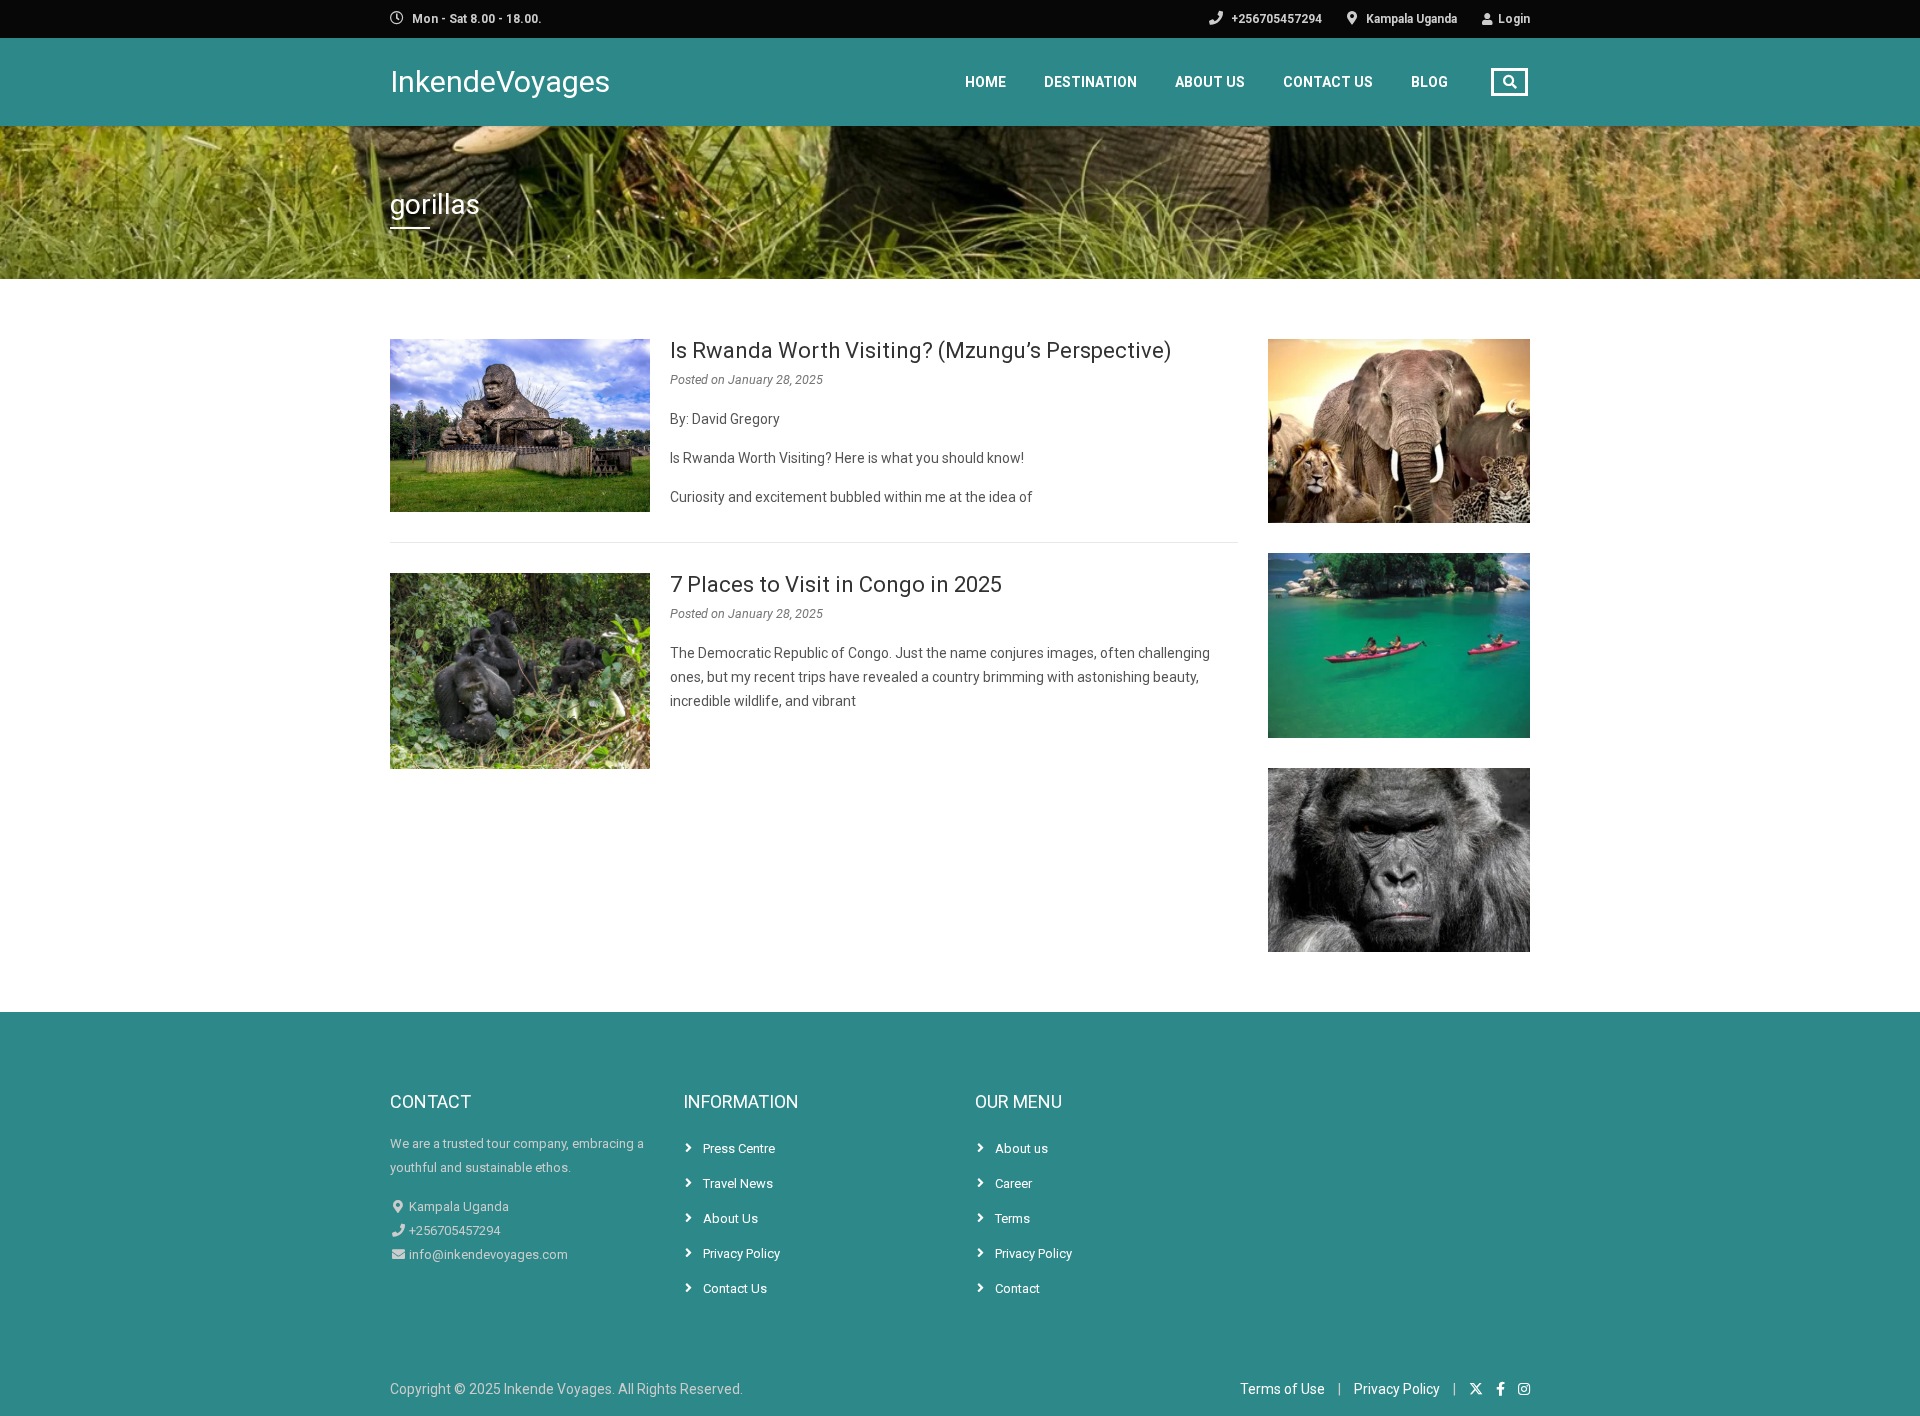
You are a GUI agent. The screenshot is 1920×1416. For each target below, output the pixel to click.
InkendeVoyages (500, 81)
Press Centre (739, 1148)
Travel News (738, 1183)
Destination (1090, 82)
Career (1013, 1183)
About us (1021, 1148)
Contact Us (1328, 82)
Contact (1017, 1288)
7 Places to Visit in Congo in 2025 (836, 584)
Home (985, 82)
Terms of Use (1282, 1389)
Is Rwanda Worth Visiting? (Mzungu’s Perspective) (921, 350)
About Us (1210, 82)
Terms (1012, 1218)
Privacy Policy (741, 1253)
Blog (1429, 82)
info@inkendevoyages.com (487, 1254)
